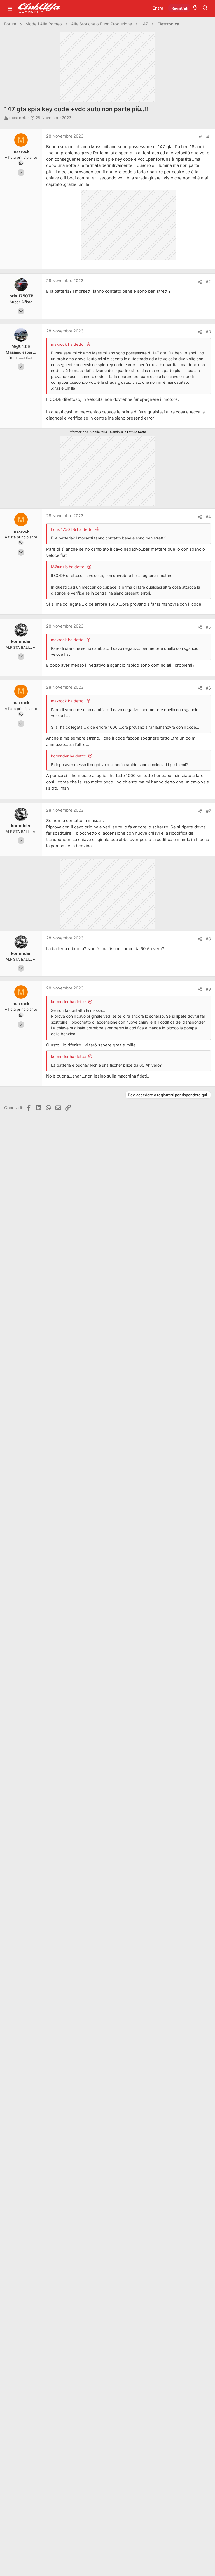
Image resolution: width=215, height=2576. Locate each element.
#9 (208, 989)
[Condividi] (201, 137)
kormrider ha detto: (69, 756)
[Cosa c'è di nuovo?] (195, 8)
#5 (208, 627)
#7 (208, 811)
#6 (208, 688)
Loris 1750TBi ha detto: (72, 529)
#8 (208, 939)
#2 (208, 282)
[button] (10, 8)
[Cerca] (205, 8)
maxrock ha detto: (68, 344)
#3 (208, 332)
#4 (208, 517)
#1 (209, 137)
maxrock (18, 118)
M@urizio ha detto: (68, 567)
